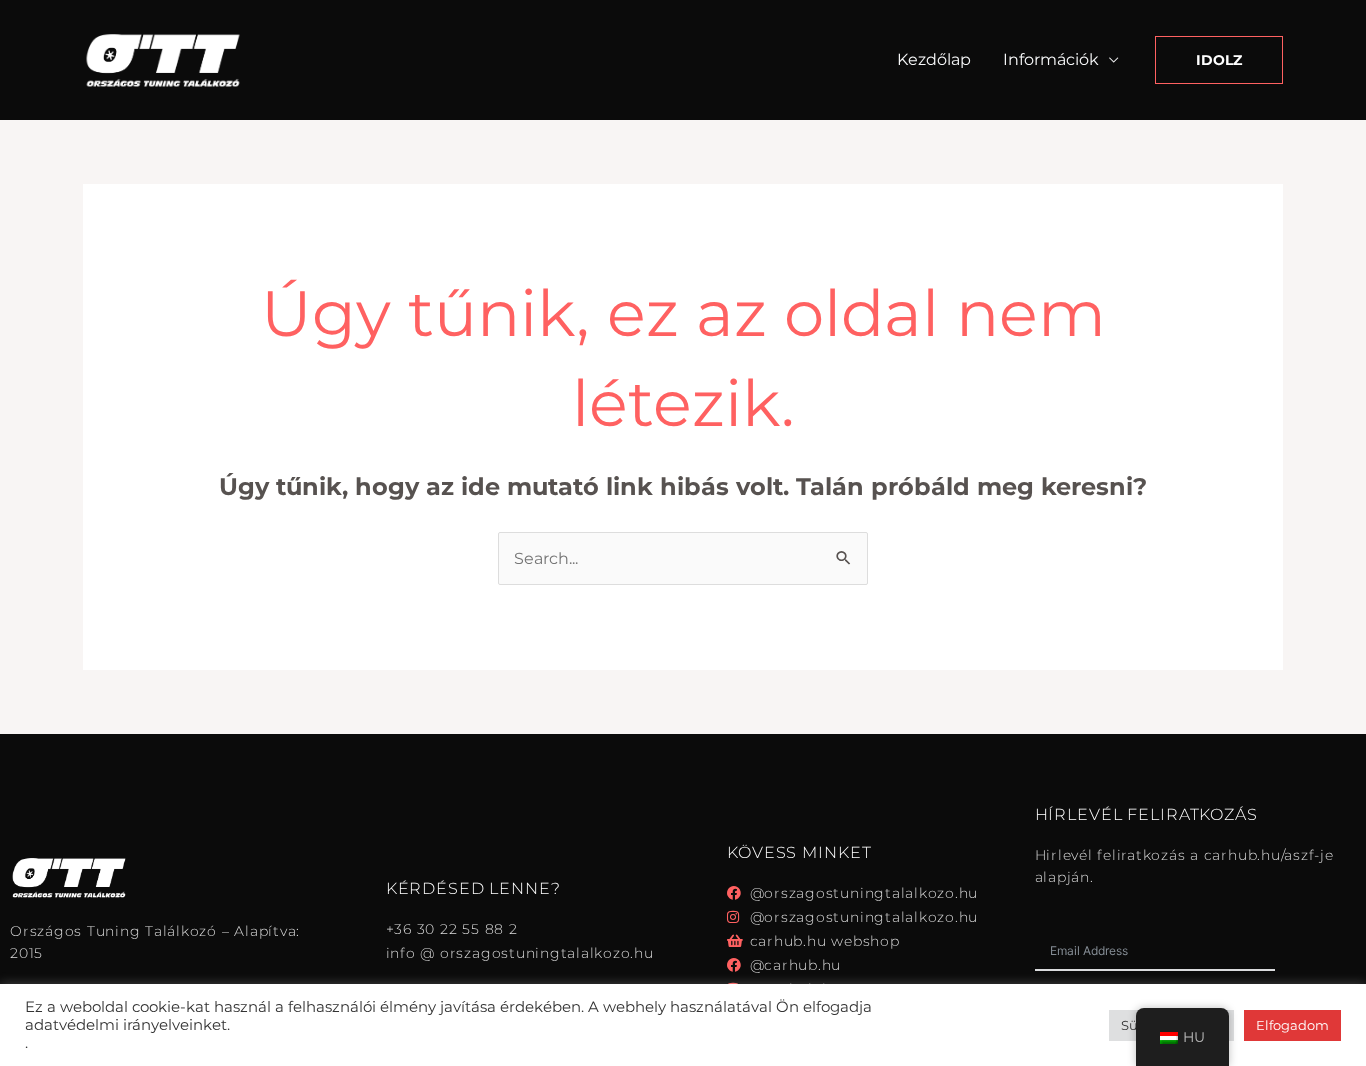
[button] (1219, 60)
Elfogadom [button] (1292, 1025)
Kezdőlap (934, 59)
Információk (1051, 59)
